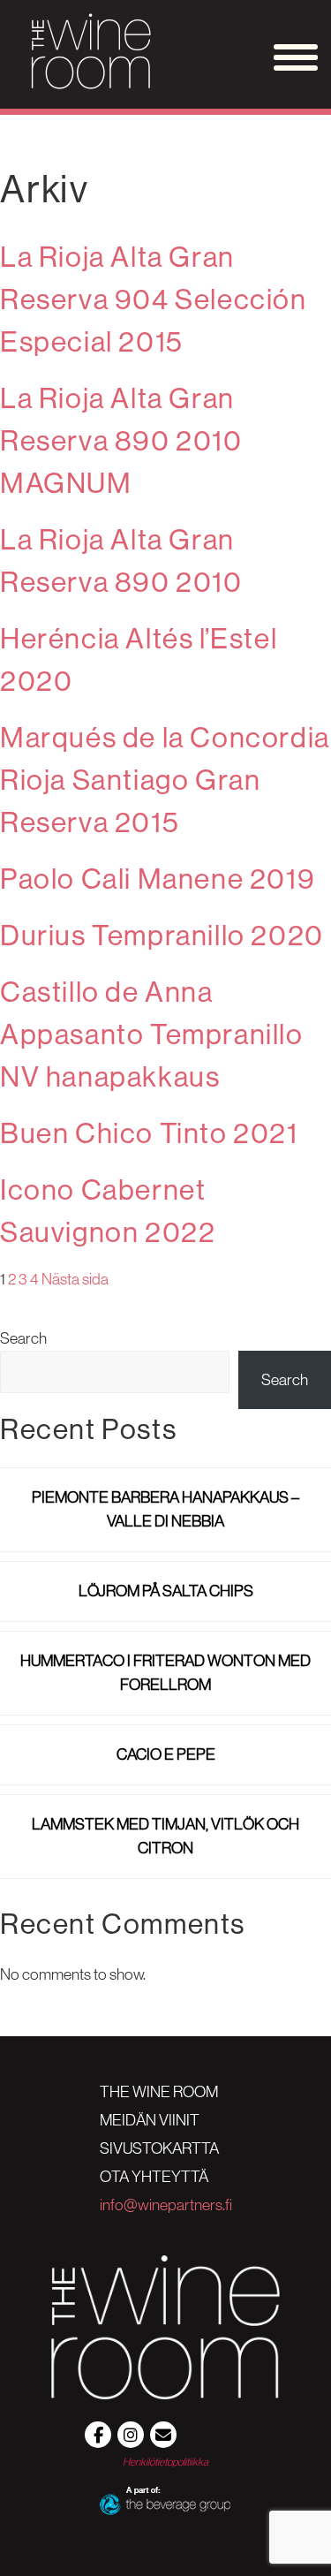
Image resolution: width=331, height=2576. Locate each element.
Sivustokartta (159, 2148)
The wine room (159, 2092)
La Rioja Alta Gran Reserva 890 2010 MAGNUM (121, 441)
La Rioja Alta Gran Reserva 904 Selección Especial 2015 (154, 299)
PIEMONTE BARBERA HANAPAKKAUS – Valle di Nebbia (165, 1509)
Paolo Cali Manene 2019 (158, 879)
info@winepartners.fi (166, 2205)
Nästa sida (75, 1279)
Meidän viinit (150, 2120)
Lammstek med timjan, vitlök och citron (165, 1836)
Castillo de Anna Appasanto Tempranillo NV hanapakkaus (152, 1034)
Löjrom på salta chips (166, 1591)
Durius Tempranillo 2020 (162, 936)
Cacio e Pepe (166, 1754)
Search (23, 1338)
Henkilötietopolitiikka (165, 2462)
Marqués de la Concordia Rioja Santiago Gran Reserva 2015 (165, 780)
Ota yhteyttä (154, 2177)
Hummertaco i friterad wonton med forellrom (165, 1673)
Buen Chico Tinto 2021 (149, 1133)
